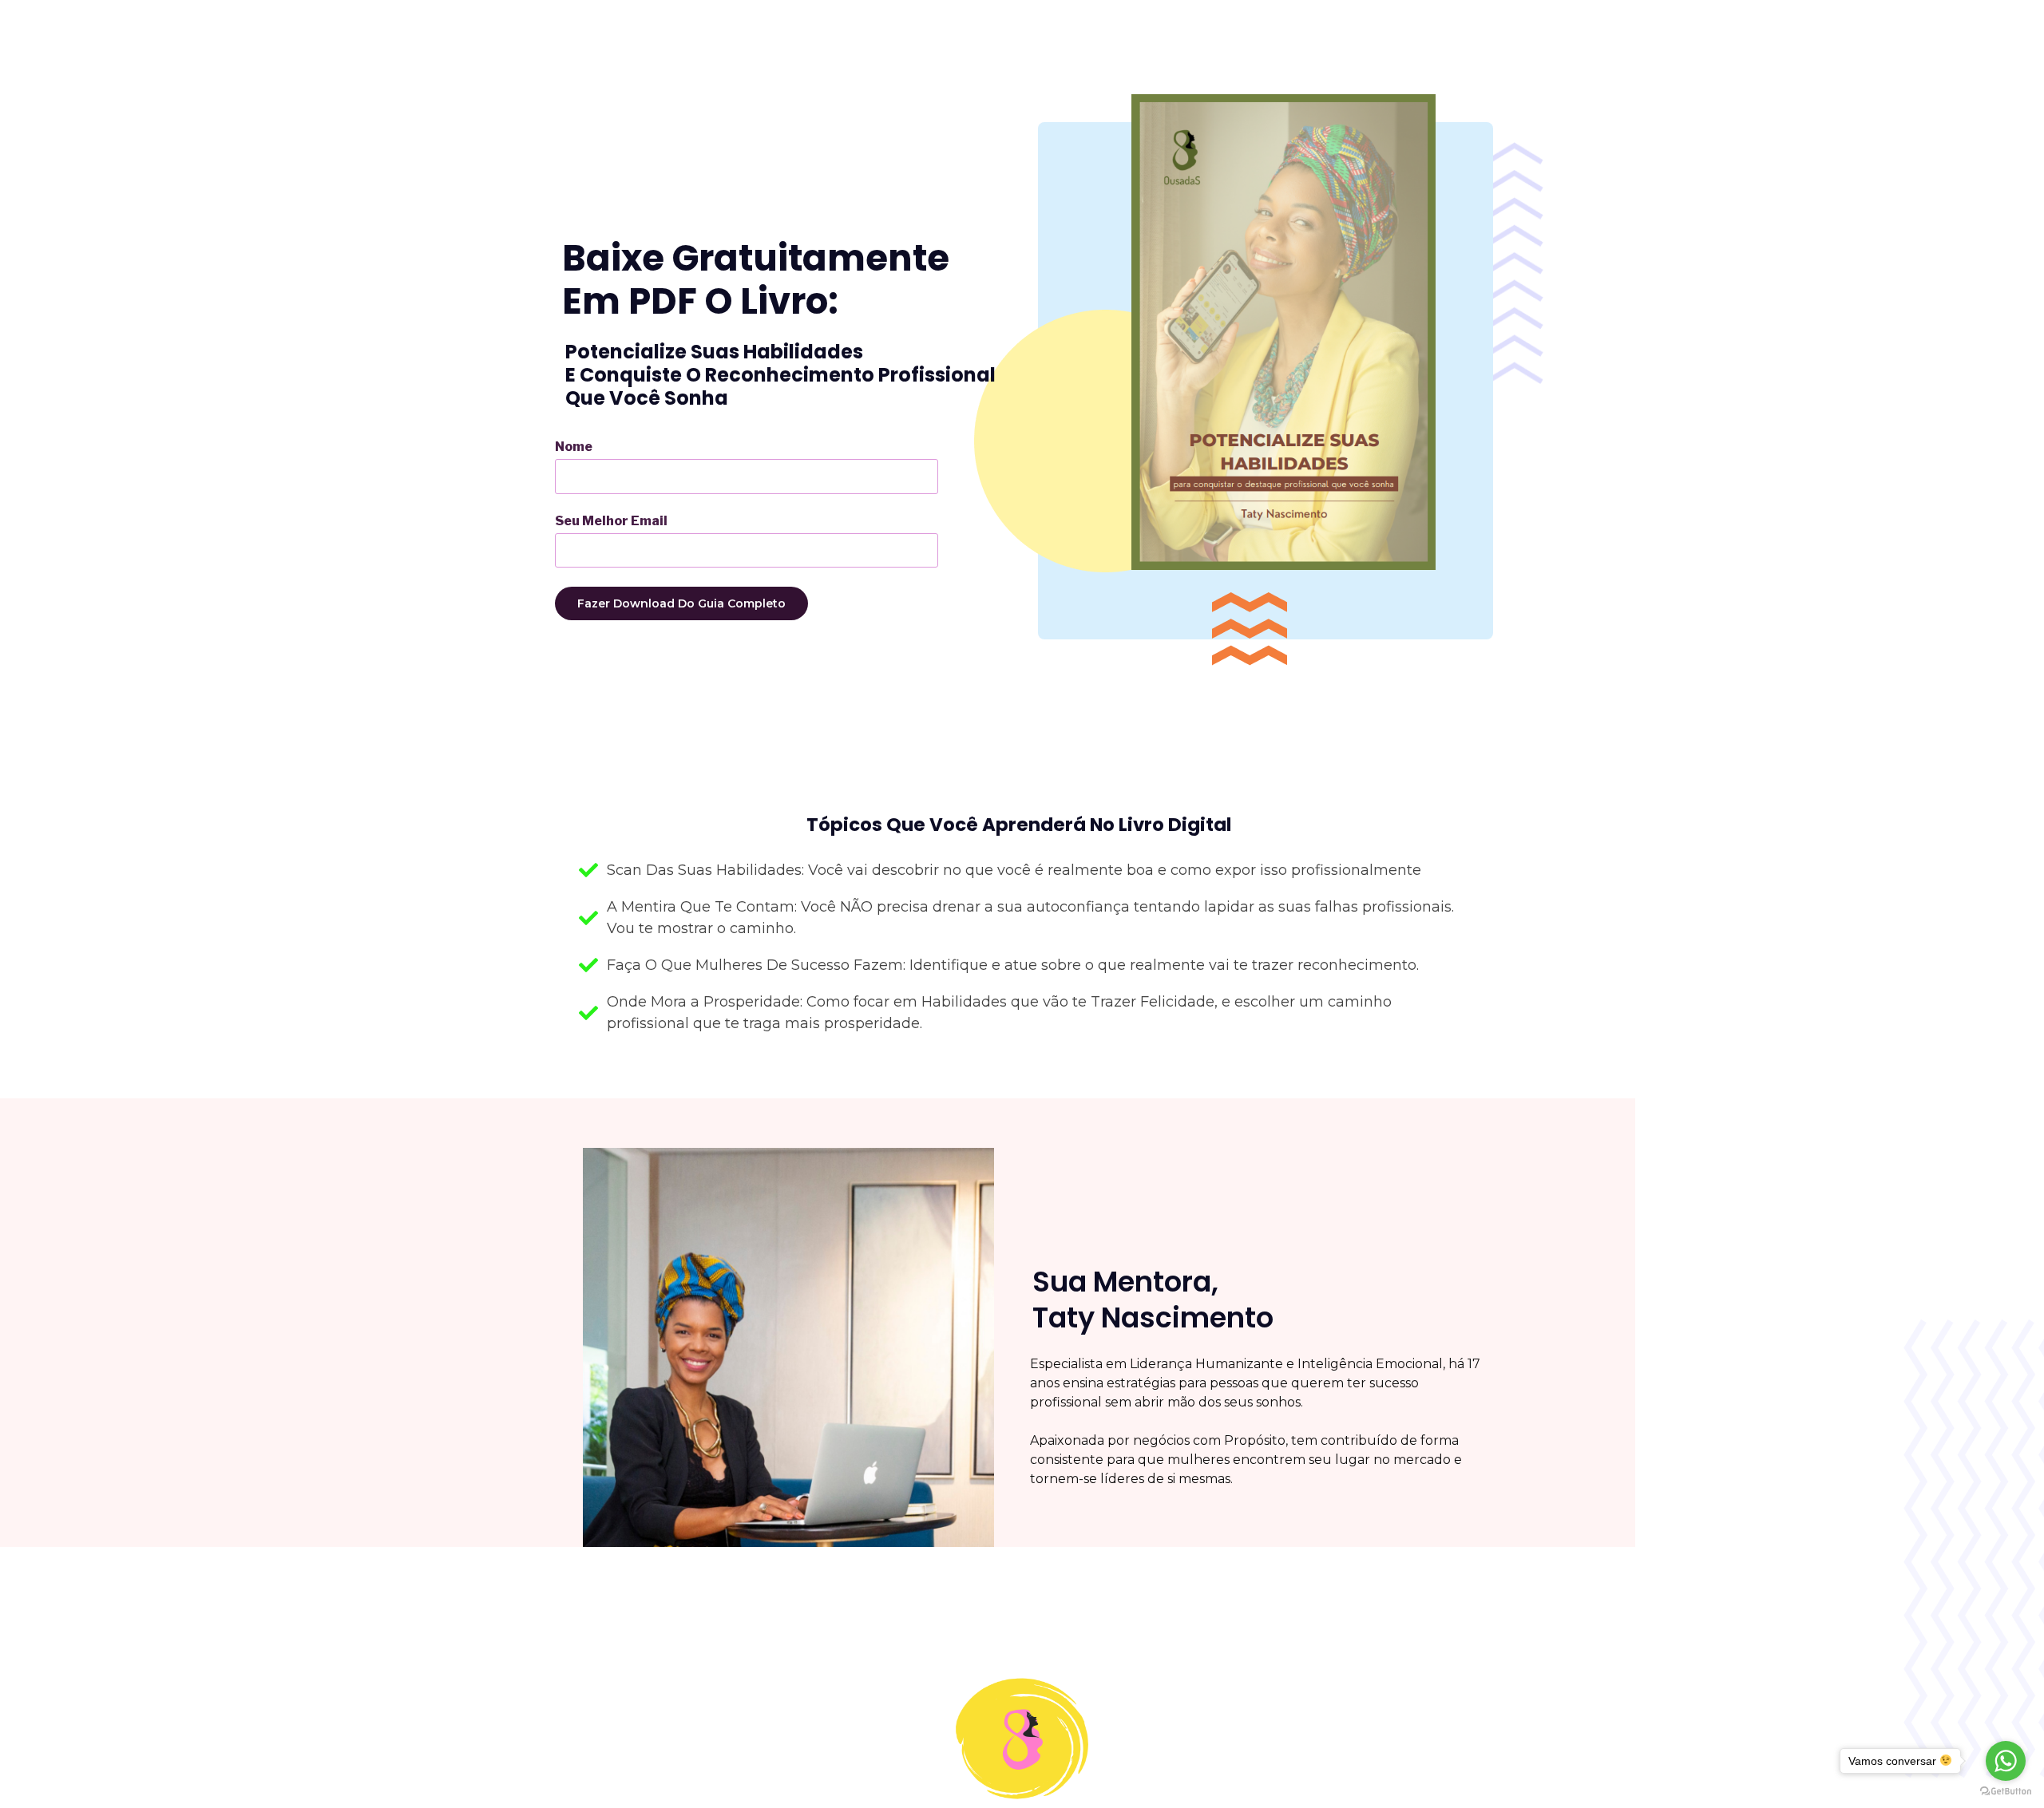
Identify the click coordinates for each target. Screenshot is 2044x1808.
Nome (574, 447)
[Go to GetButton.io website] (2006, 1792)
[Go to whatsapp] (2006, 1761)
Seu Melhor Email (611, 521)
